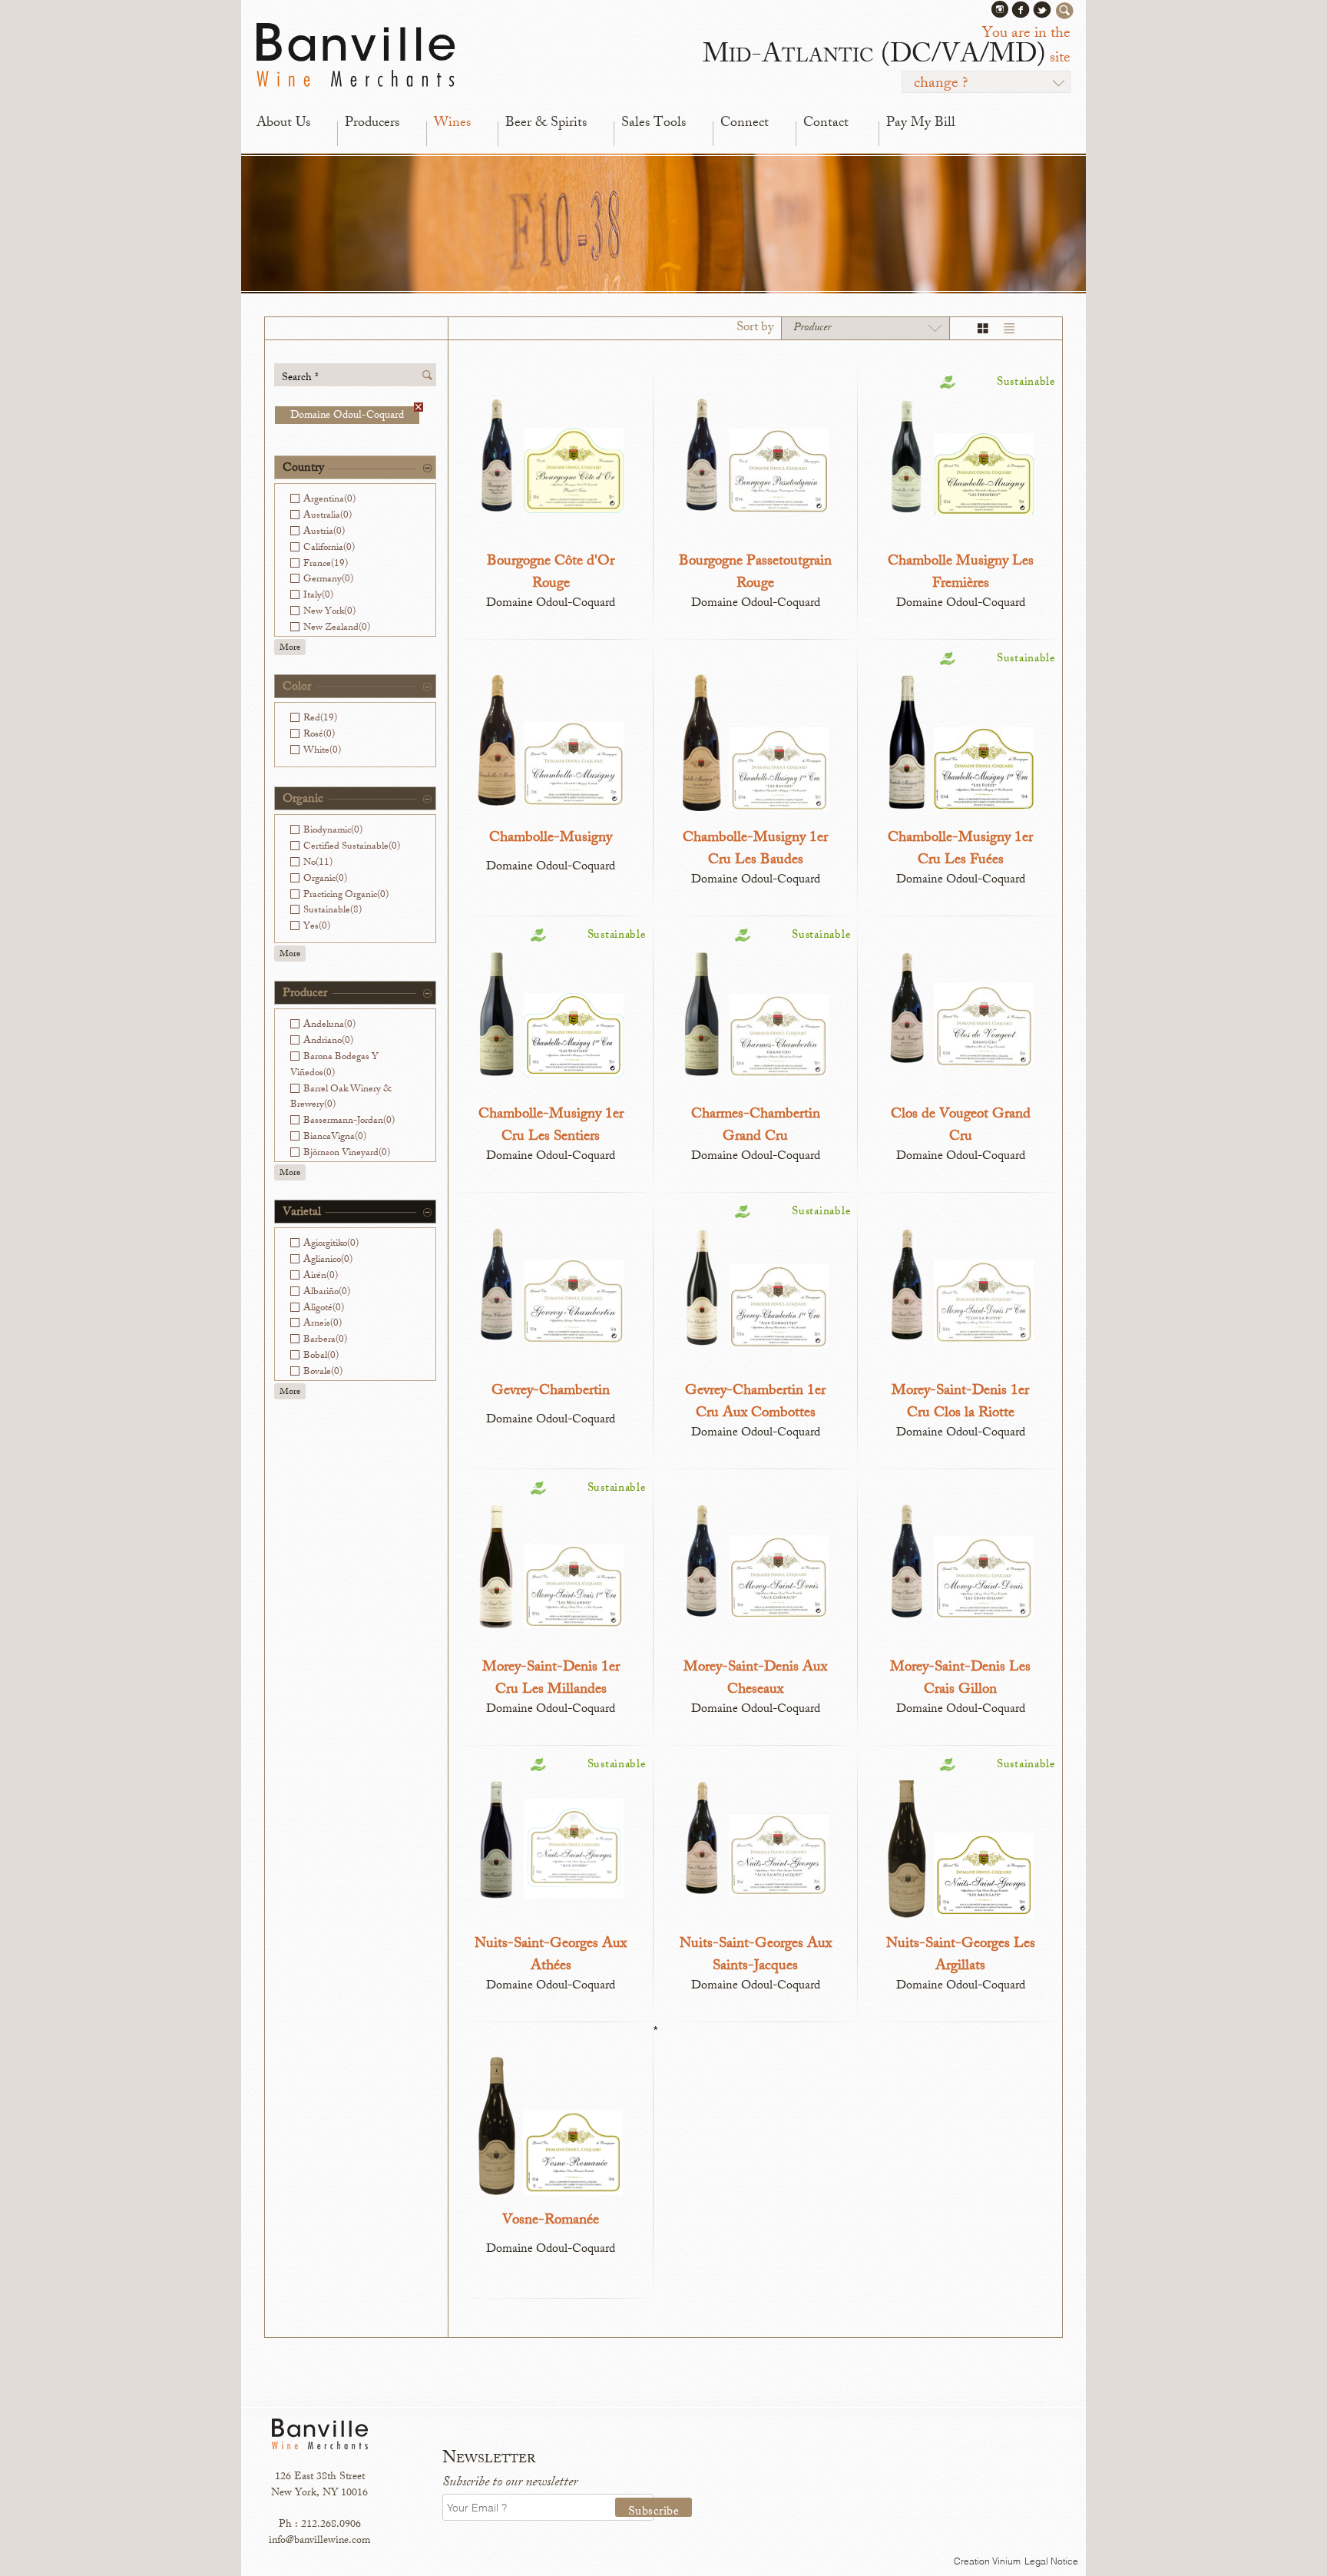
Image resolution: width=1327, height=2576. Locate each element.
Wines (452, 124)
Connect (745, 124)
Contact (826, 124)
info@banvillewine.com (319, 2541)
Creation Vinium (987, 2561)
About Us (283, 124)
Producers (372, 124)
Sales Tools (654, 124)
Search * (300, 377)
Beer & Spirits (546, 124)
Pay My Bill (921, 124)
